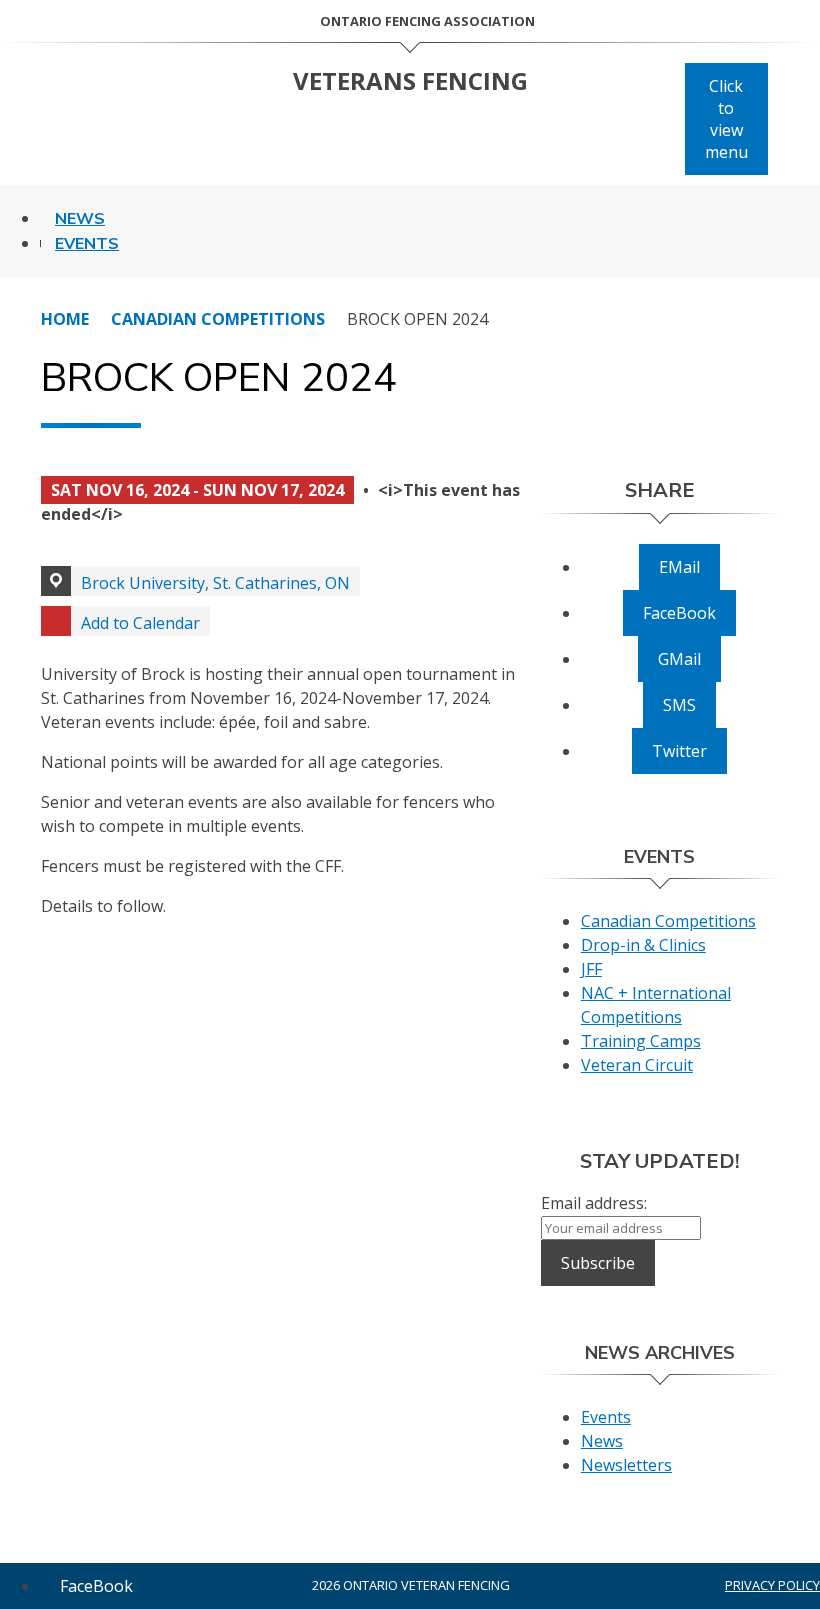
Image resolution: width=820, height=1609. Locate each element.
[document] (285, 706)
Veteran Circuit (637, 1065)
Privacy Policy (772, 1585)
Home (65, 319)
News (80, 219)
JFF (591, 969)
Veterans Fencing (410, 80)
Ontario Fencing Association (427, 21)
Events (87, 244)
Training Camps (641, 1041)
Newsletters (626, 1465)
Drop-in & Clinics (643, 945)
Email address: (594, 1203)
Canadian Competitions (218, 319)
